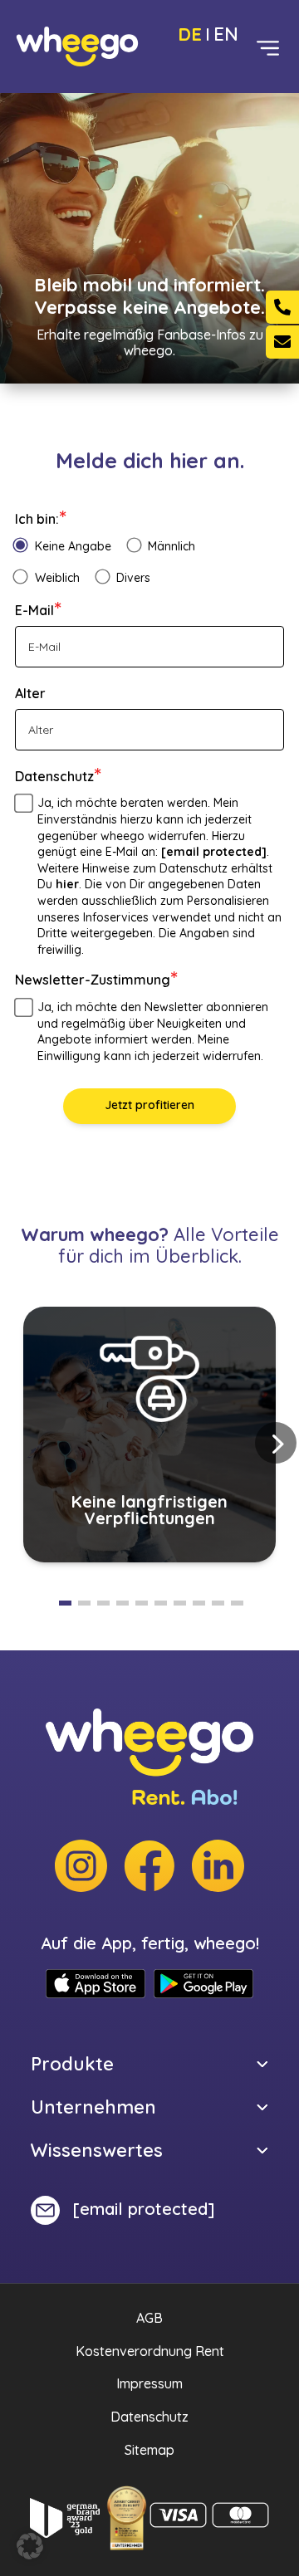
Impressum (149, 2383)
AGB (149, 2318)
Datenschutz (58, 776)
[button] (276, 1443)
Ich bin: (41, 519)
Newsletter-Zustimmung (96, 980)
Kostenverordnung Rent (150, 2351)
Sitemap (149, 2450)
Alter (30, 693)
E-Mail (38, 610)
